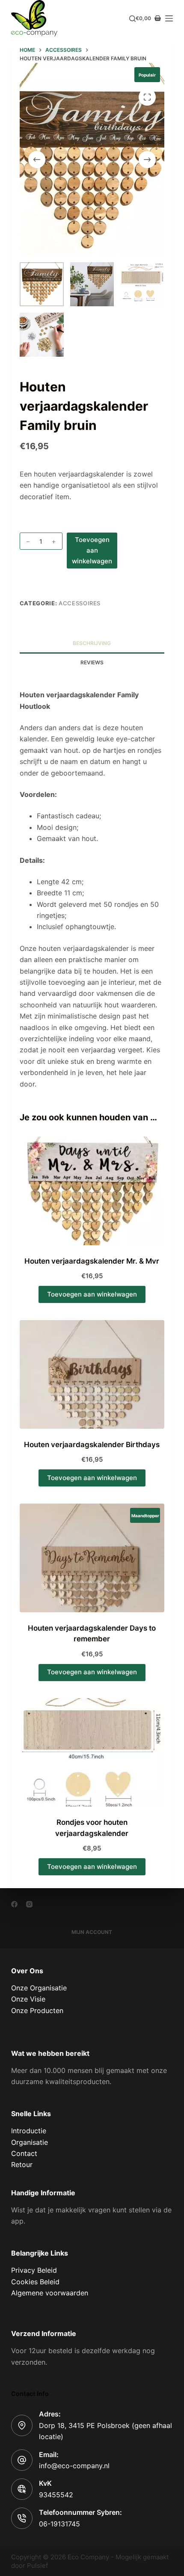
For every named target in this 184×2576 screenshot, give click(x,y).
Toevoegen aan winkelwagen (92, 550)
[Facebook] (14, 1904)
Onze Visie (28, 1999)
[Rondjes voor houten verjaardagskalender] (92, 1753)
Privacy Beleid (34, 2270)
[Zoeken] (132, 19)
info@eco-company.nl (74, 2466)
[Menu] (169, 18)
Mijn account (92, 1932)
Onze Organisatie (39, 1988)
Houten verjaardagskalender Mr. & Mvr (92, 1261)
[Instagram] (29, 1904)
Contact (24, 2153)
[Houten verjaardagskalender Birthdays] (92, 1374)
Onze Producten (37, 2010)
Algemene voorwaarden (50, 2293)
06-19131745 (59, 2524)
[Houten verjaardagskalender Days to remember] (92, 1558)
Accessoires (80, 603)
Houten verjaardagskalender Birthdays (92, 1445)
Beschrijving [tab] (92, 643)
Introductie (29, 2131)
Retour (22, 2164)
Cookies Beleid (35, 2282)
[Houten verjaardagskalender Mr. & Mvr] (92, 1191)
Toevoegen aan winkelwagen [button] (92, 1294)
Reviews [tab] (92, 662)
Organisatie (30, 2142)
